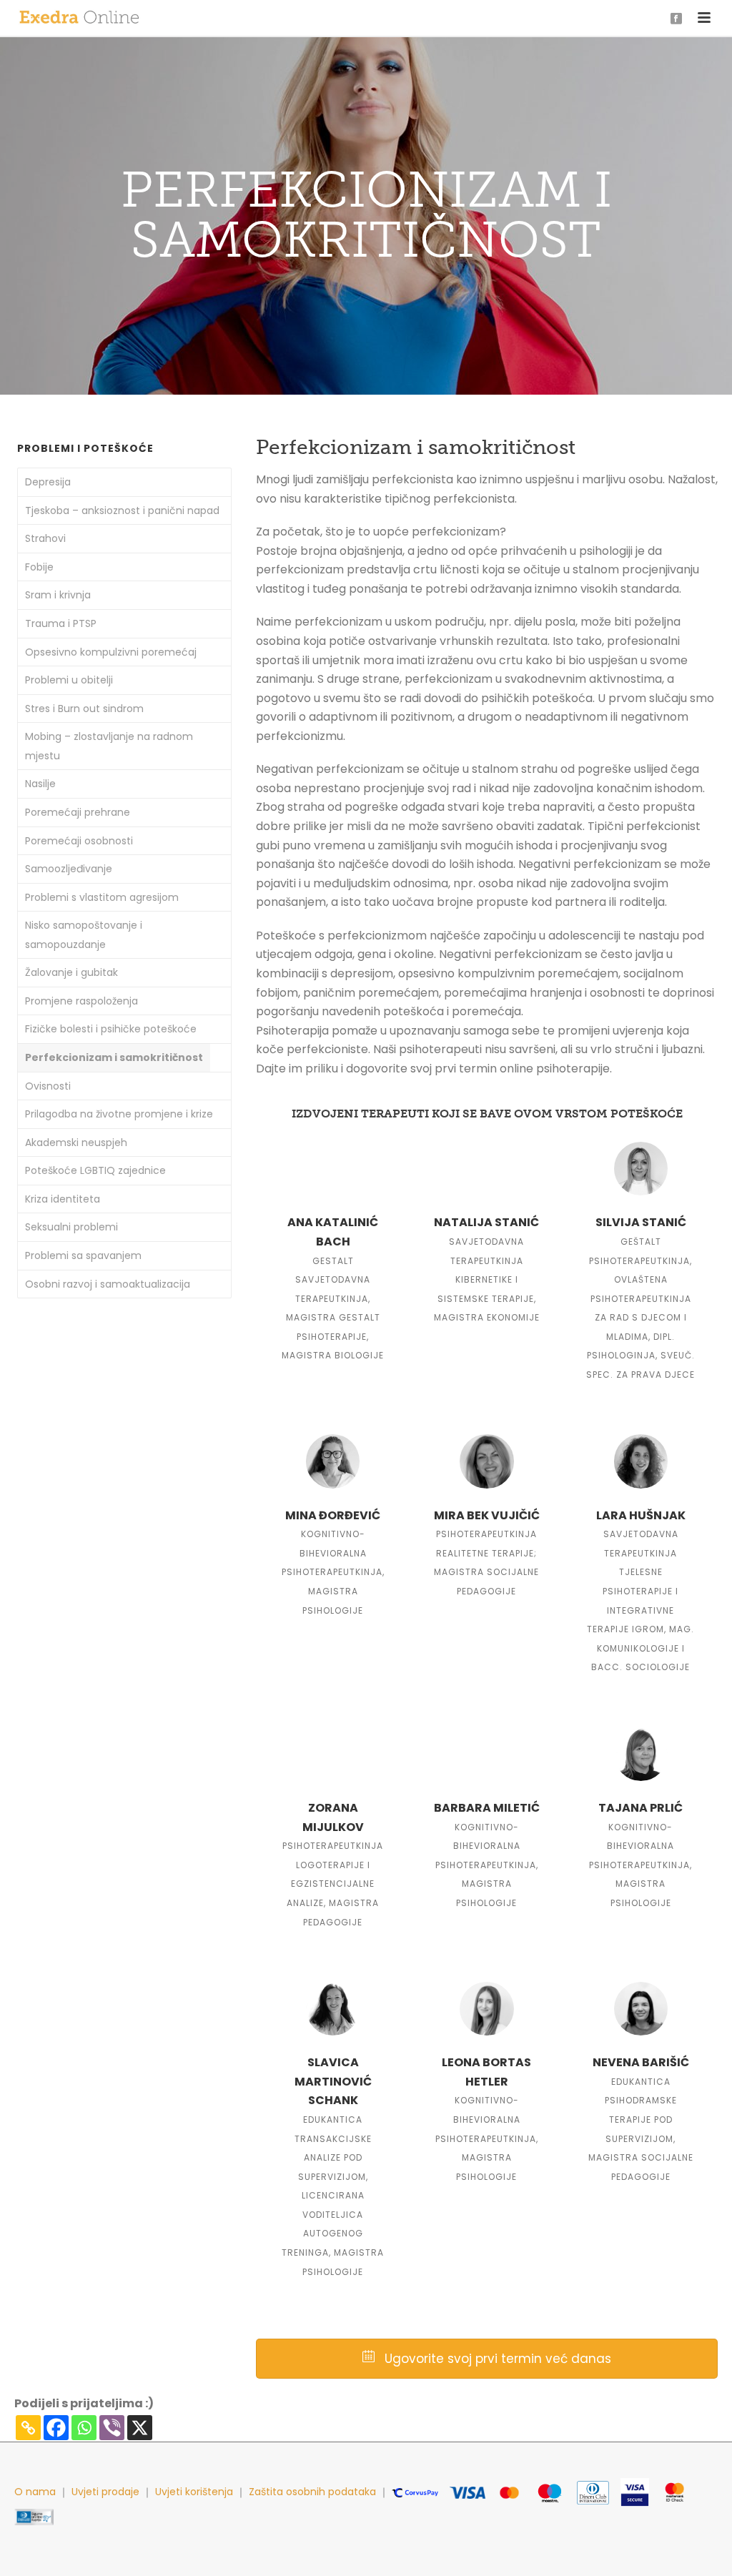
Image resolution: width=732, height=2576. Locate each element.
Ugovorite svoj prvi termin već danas (496, 2359)
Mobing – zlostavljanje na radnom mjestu (109, 746)
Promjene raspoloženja (81, 1001)
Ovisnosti (48, 1086)
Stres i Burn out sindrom (84, 709)
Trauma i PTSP (61, 623)
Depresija (48, 482)
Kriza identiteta (63, 1199)
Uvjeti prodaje (105, 2492)
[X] (140, 2428)
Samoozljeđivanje (69, 869)
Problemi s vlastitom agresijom (102, 897)
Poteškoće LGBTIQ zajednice (95, 1170)
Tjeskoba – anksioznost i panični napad (122, 510)
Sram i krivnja (58, 595)
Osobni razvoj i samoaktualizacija (108, 1284)
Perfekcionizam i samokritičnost (114, 1057)
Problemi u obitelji (69, 680)
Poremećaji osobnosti (79, 841)
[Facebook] (56, 2428)
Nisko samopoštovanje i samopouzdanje (84, 935)
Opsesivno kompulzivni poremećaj (111, 652)
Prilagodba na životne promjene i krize (119, 1114)
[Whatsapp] (84, 2428)
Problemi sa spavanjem (83, 1255)
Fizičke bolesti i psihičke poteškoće (111, 1029)
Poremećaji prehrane (78, 812)
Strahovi (45, 538)
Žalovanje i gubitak (71, 972)
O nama (35, 2492)
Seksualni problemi (71, 1227)
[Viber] (112, 2428)
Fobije (39, 567)
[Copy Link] (28, 2428)
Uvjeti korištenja (194, 2492)
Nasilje (40, 784)
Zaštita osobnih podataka (312, 2492)
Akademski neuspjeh (76, 1143)
